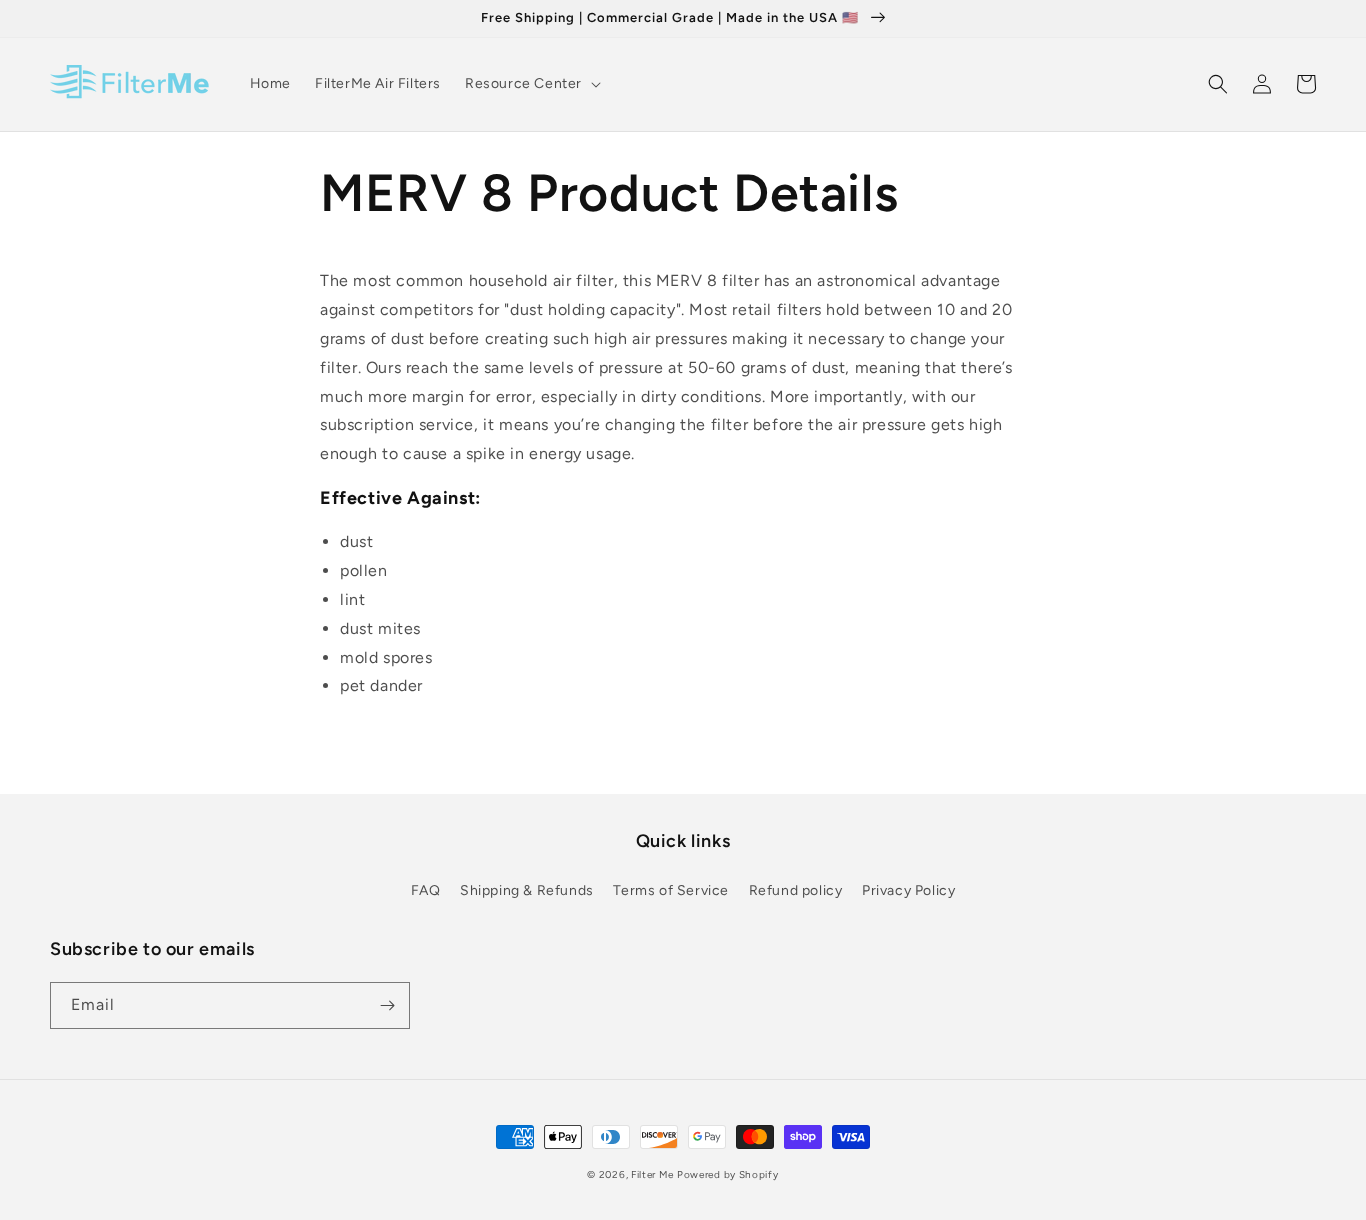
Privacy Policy (908, 890)
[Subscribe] (387, 1005)
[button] (531, 84)
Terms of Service (671, 890)
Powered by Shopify (728, 1174)
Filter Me (652, 1174)
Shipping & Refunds (527, 890)
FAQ (426, 890)
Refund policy (796, 890)
